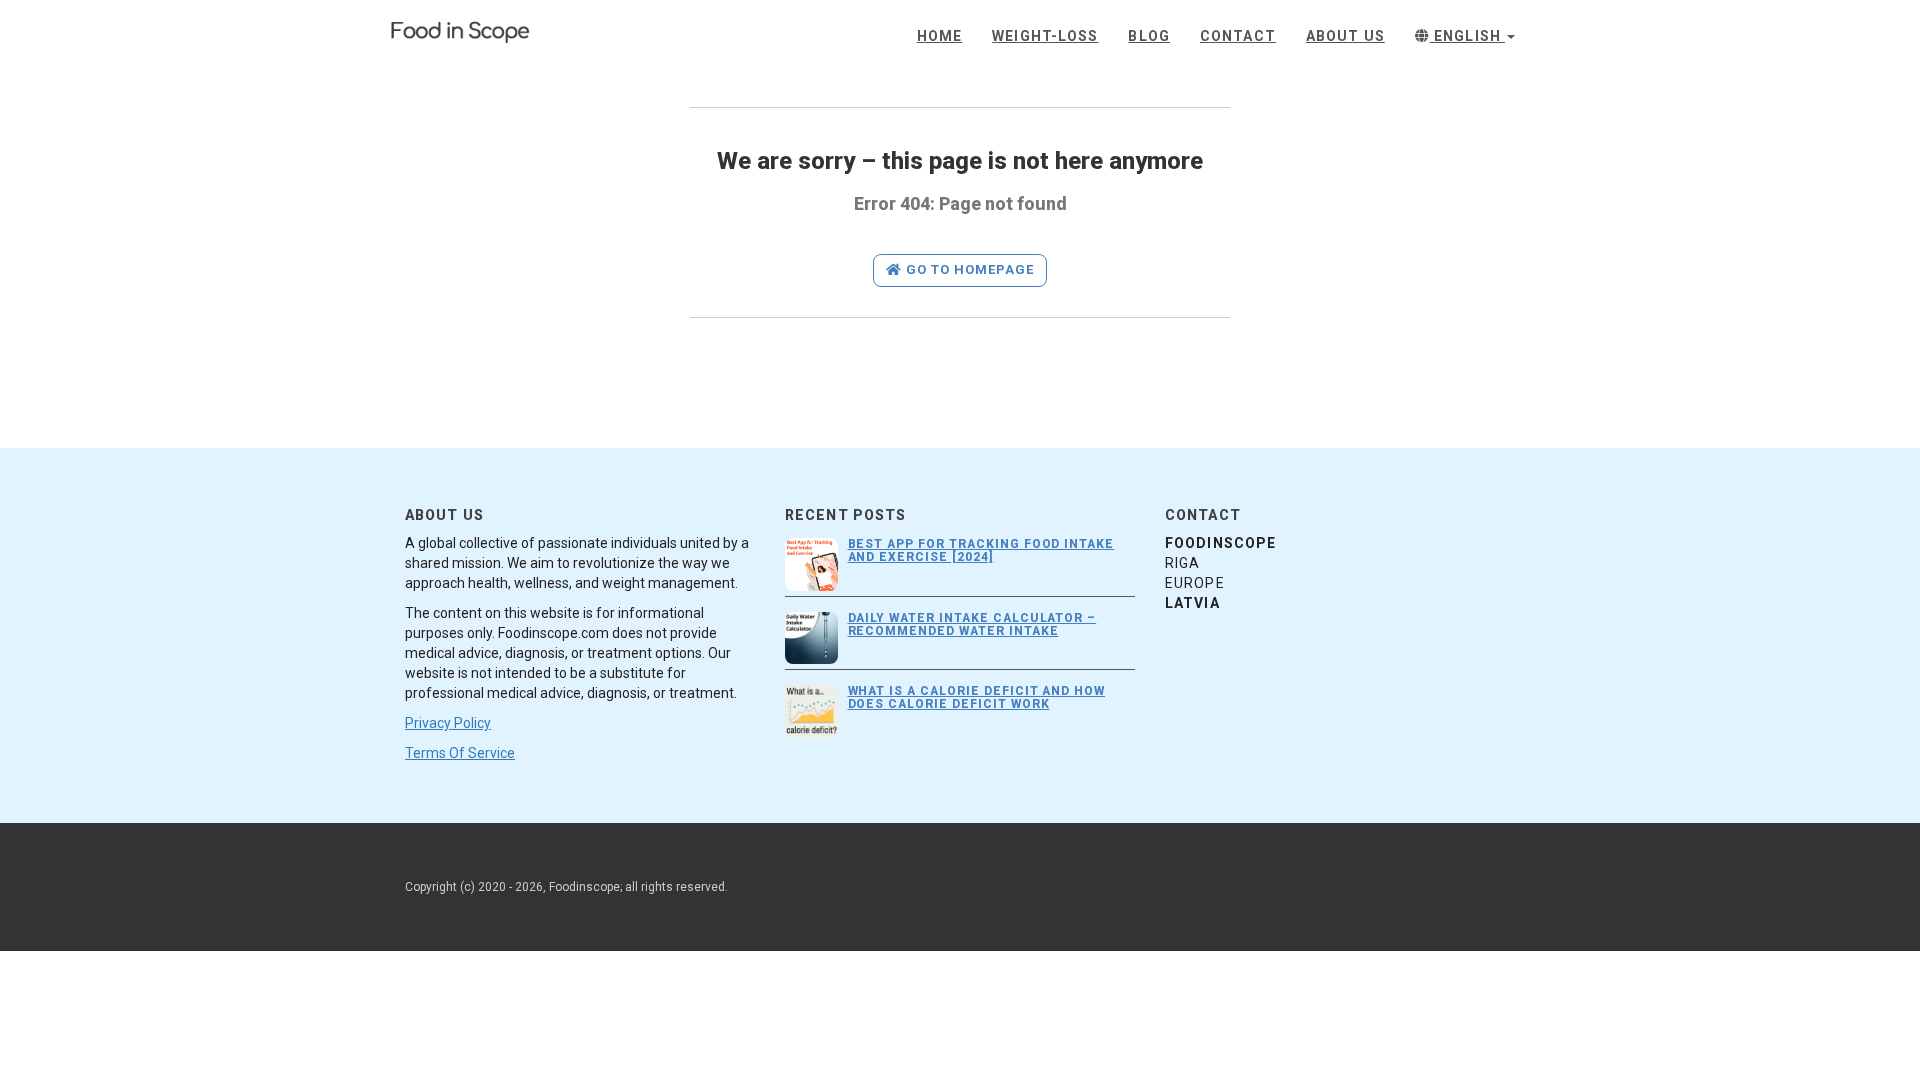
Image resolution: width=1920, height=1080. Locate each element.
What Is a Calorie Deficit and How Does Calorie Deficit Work (977, 697)
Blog (1148, 36)
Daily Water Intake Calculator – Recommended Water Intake (972, 624)
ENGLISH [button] (1467, 36)
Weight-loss (1045, 36)
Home (939, 36)
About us (1345, 36)
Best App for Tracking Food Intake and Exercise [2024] (981, 550)
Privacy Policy (448, 723)
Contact (1238, 36)
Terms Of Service (460, 753)
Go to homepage (968, 269)
